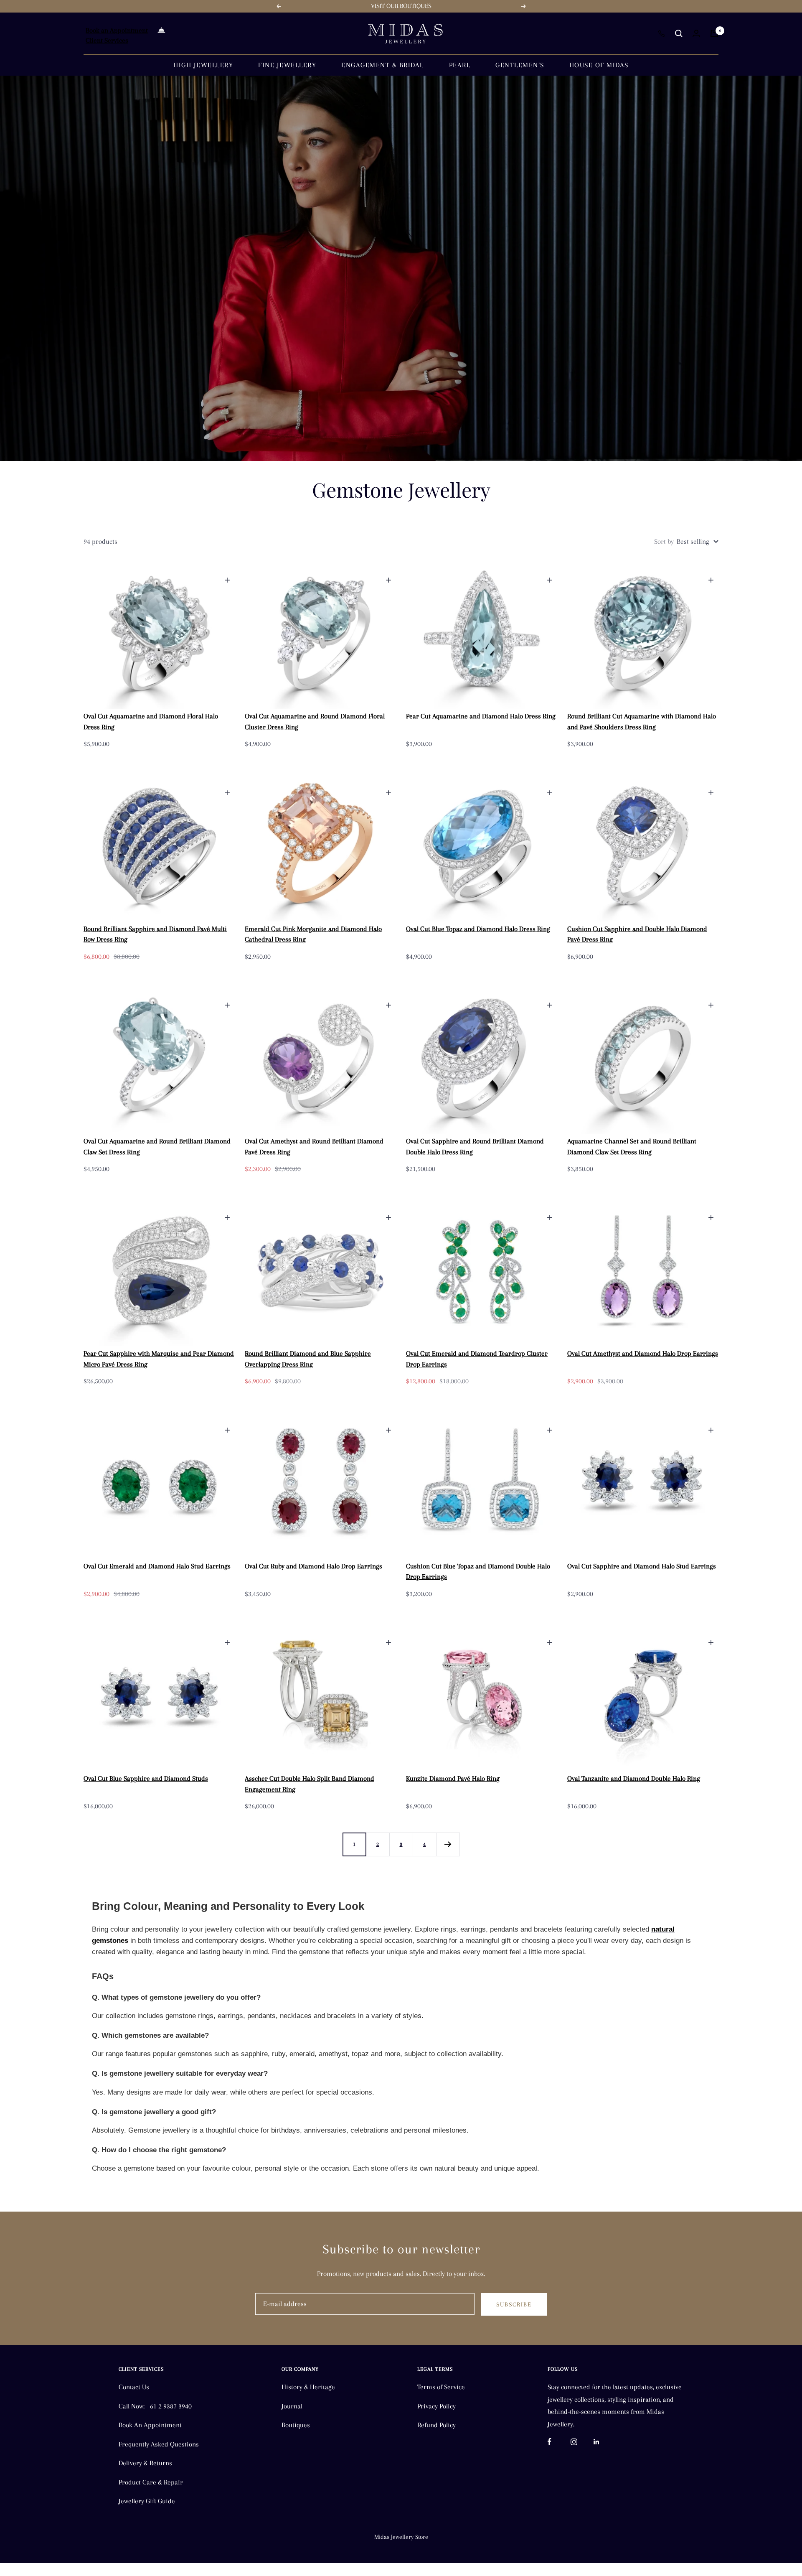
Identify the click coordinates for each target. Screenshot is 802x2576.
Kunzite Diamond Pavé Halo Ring (453, 1778)
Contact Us (134, 2387)
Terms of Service (441, 2387)
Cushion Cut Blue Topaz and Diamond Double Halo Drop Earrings (478, 1572)
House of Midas (599, 65)
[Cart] (714, 33)
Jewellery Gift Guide (147, 2501)
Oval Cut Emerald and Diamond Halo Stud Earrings (157, 1566)
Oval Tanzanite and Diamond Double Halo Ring (634, 1778)
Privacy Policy (437, 2406)
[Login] (696, 33)
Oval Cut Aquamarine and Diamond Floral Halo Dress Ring (151, 722)
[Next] (448, 1844)
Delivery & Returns (145, 2463)
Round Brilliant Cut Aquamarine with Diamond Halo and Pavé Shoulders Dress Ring (642, 722)
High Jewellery (203, 65)
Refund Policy (437, 2425)
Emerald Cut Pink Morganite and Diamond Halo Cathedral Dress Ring (313, 934)
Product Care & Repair (151, 2482)
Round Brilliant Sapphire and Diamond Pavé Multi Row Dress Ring (155, 934)
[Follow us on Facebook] (559, 2442)
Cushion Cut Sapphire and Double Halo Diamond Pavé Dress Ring (637, 934)
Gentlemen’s (520, 65)
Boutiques (296, 2425)
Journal (292, 2406)
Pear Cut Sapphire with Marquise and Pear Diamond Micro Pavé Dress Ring (159, 1359)
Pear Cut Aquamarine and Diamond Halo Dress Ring (481, 716)
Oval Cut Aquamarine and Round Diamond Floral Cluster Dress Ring (315, 722)
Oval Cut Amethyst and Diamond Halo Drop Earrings (643, 1353)
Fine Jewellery (287, 65)
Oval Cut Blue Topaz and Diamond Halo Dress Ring (478, 929)
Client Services (107, 40)
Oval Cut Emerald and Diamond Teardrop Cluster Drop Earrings (477, 1359)
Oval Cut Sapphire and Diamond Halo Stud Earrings (642, 1566)
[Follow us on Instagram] (582, 2442)
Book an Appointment (117, 30)
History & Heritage (308, 2387)
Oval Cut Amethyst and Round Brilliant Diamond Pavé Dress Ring (314, 1147)
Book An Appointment (150, 2425)
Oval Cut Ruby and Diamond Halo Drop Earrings (313, 1566)
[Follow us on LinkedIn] (605, 2442)
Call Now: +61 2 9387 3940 (155, 2406)
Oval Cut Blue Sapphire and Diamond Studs (146, 1778)
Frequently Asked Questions (159, 2444)
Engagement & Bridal (383, 65)
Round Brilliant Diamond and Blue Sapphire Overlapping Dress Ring (308, 1359)
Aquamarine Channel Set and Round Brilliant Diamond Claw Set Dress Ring (632, 1147)
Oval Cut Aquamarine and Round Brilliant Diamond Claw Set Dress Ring (157, 1147)
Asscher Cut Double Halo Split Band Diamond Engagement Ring (310, 1784)
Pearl (460, 65)
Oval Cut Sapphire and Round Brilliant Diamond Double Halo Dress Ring (475, 1147)
